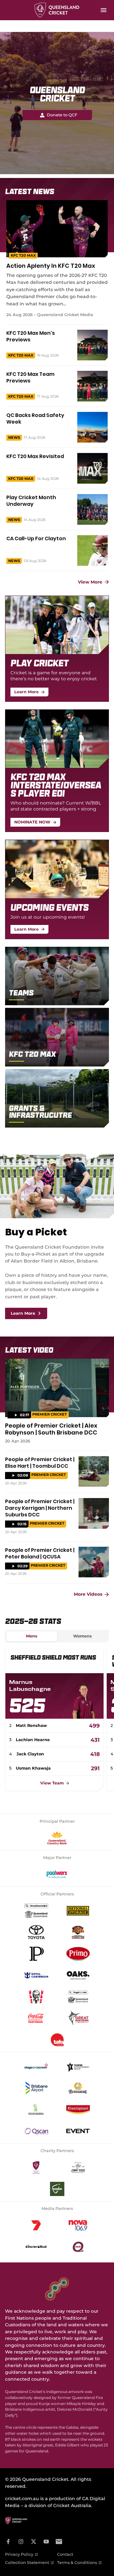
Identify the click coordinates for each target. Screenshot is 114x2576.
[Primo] (78, 1954)
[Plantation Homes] (36, 1954)
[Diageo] (78, 2088)
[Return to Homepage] (57, 10)
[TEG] (78, 2067)
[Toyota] (36, 1932)
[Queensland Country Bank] (57, 1838)
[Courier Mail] (36, 2247)
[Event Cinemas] (78, 2131)
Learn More (23, 1313)
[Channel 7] (36, 2225)
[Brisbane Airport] (36, 2088)
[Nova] (78, 2225)
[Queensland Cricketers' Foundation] (36, 2168)
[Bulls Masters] (78, 1932)
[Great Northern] (78, 2018)
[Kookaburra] (36, 2110)
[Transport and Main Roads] (36, 1911)
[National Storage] (78, 1911)
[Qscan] (36, 2131)
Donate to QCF (62, 115)
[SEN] (78, 2247)
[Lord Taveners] (57, 2189)
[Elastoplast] (78, 2110)
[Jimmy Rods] (78, 2168)
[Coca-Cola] (36, 2018)
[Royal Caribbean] (36, 1975)
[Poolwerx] (57, 1875)
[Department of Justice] (78, 1997)
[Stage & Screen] (36, 2067)
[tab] (32, 1636)
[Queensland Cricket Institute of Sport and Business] (57, 2040)
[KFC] (36, 1997)
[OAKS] (78, 1975)
